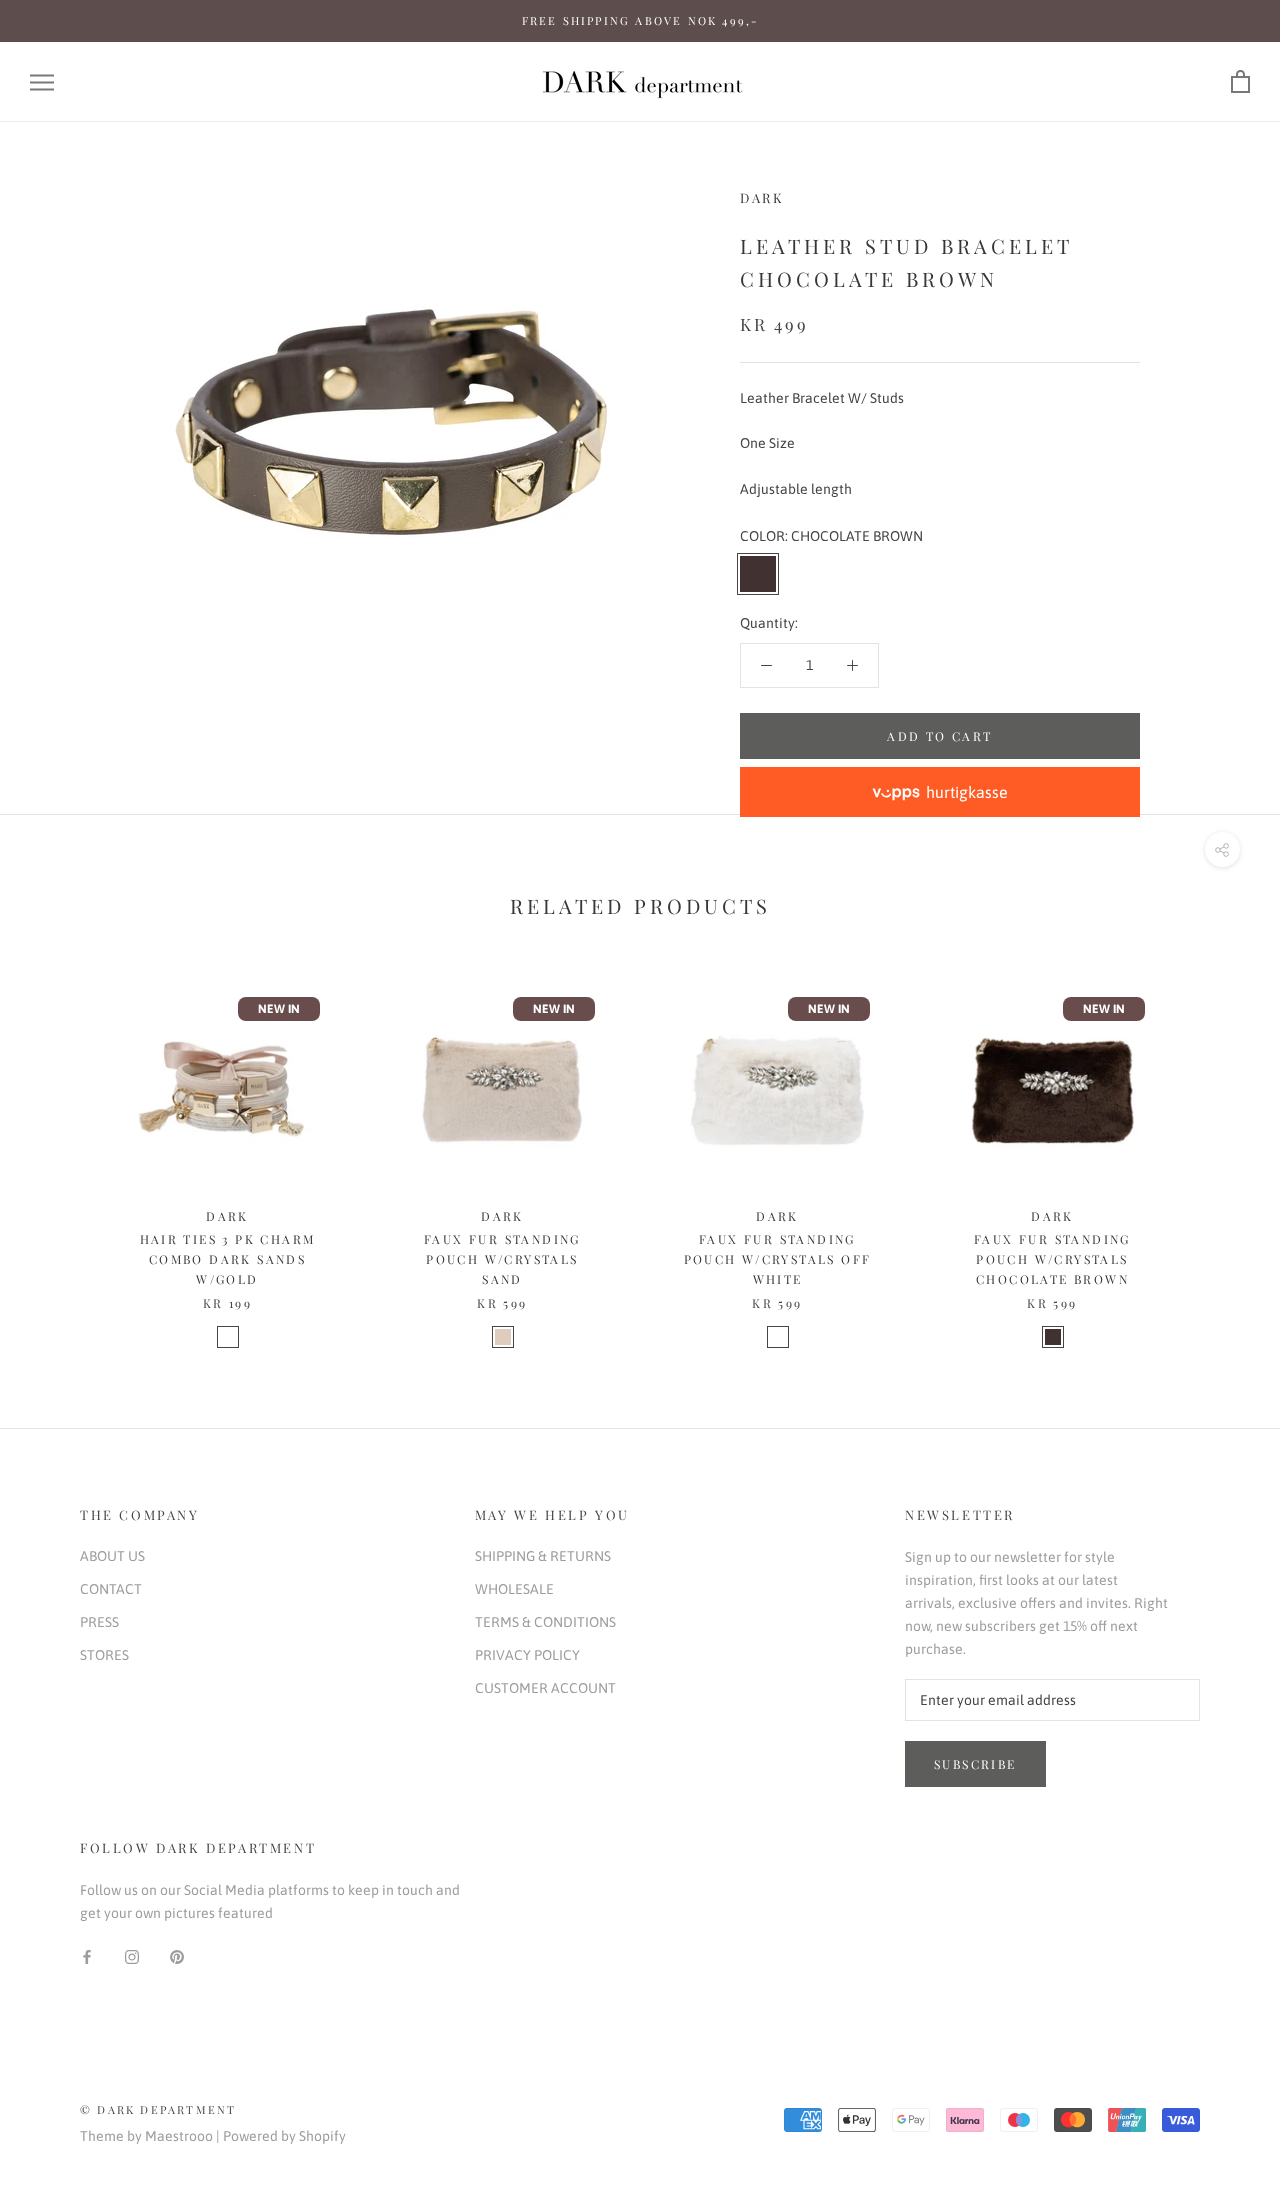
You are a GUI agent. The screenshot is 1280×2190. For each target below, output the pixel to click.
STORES (104, 1655)
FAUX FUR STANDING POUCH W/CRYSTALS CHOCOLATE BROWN (1052, 1259)
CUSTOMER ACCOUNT (545, 1688)
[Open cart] (1240, 82)
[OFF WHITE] (778, 1337)
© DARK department (158, 2109)
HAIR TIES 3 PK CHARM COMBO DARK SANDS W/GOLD (228, 1259)
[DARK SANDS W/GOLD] (228, 1337)
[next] (1217, 1147)
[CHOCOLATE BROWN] (1053, 1337)
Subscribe (975, 1764)
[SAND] (503, 1337)
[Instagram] (132, 1956)
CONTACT (111, 1589)
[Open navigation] (42, 82)
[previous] (62, 1147)
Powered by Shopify (284, 2136)
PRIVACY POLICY (527, 1655)
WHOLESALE (514, 1589)
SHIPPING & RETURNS (543, 1556)
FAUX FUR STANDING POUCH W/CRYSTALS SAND (502, 1259)
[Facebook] (87, 1956)
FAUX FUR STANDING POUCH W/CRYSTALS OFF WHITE (778, 1259)
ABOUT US (112, 1556)
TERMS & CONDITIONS (545, 1622)
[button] (940, 792)
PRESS (99, 1622)
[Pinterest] (177, 1956)
